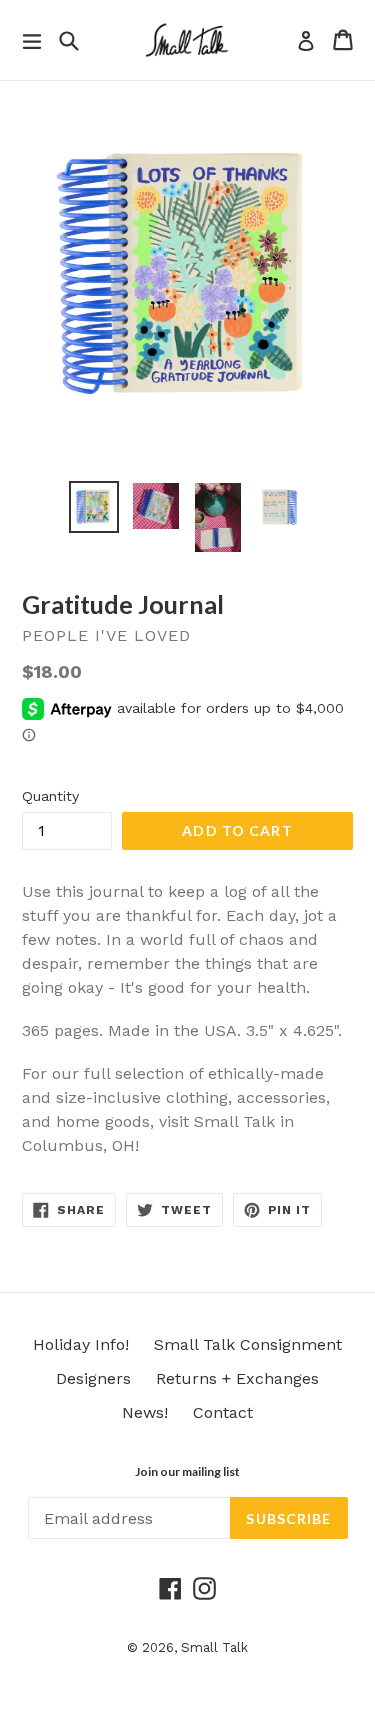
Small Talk (214, 1647)
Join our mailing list (187, 1472)
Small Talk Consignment (248, 1344)
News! (145, 1412)
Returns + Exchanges (237, 1378)
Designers (93, 1378)
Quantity (50, 796)
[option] (94, 507)
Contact (223, 1412)
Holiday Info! (81, 1344)
